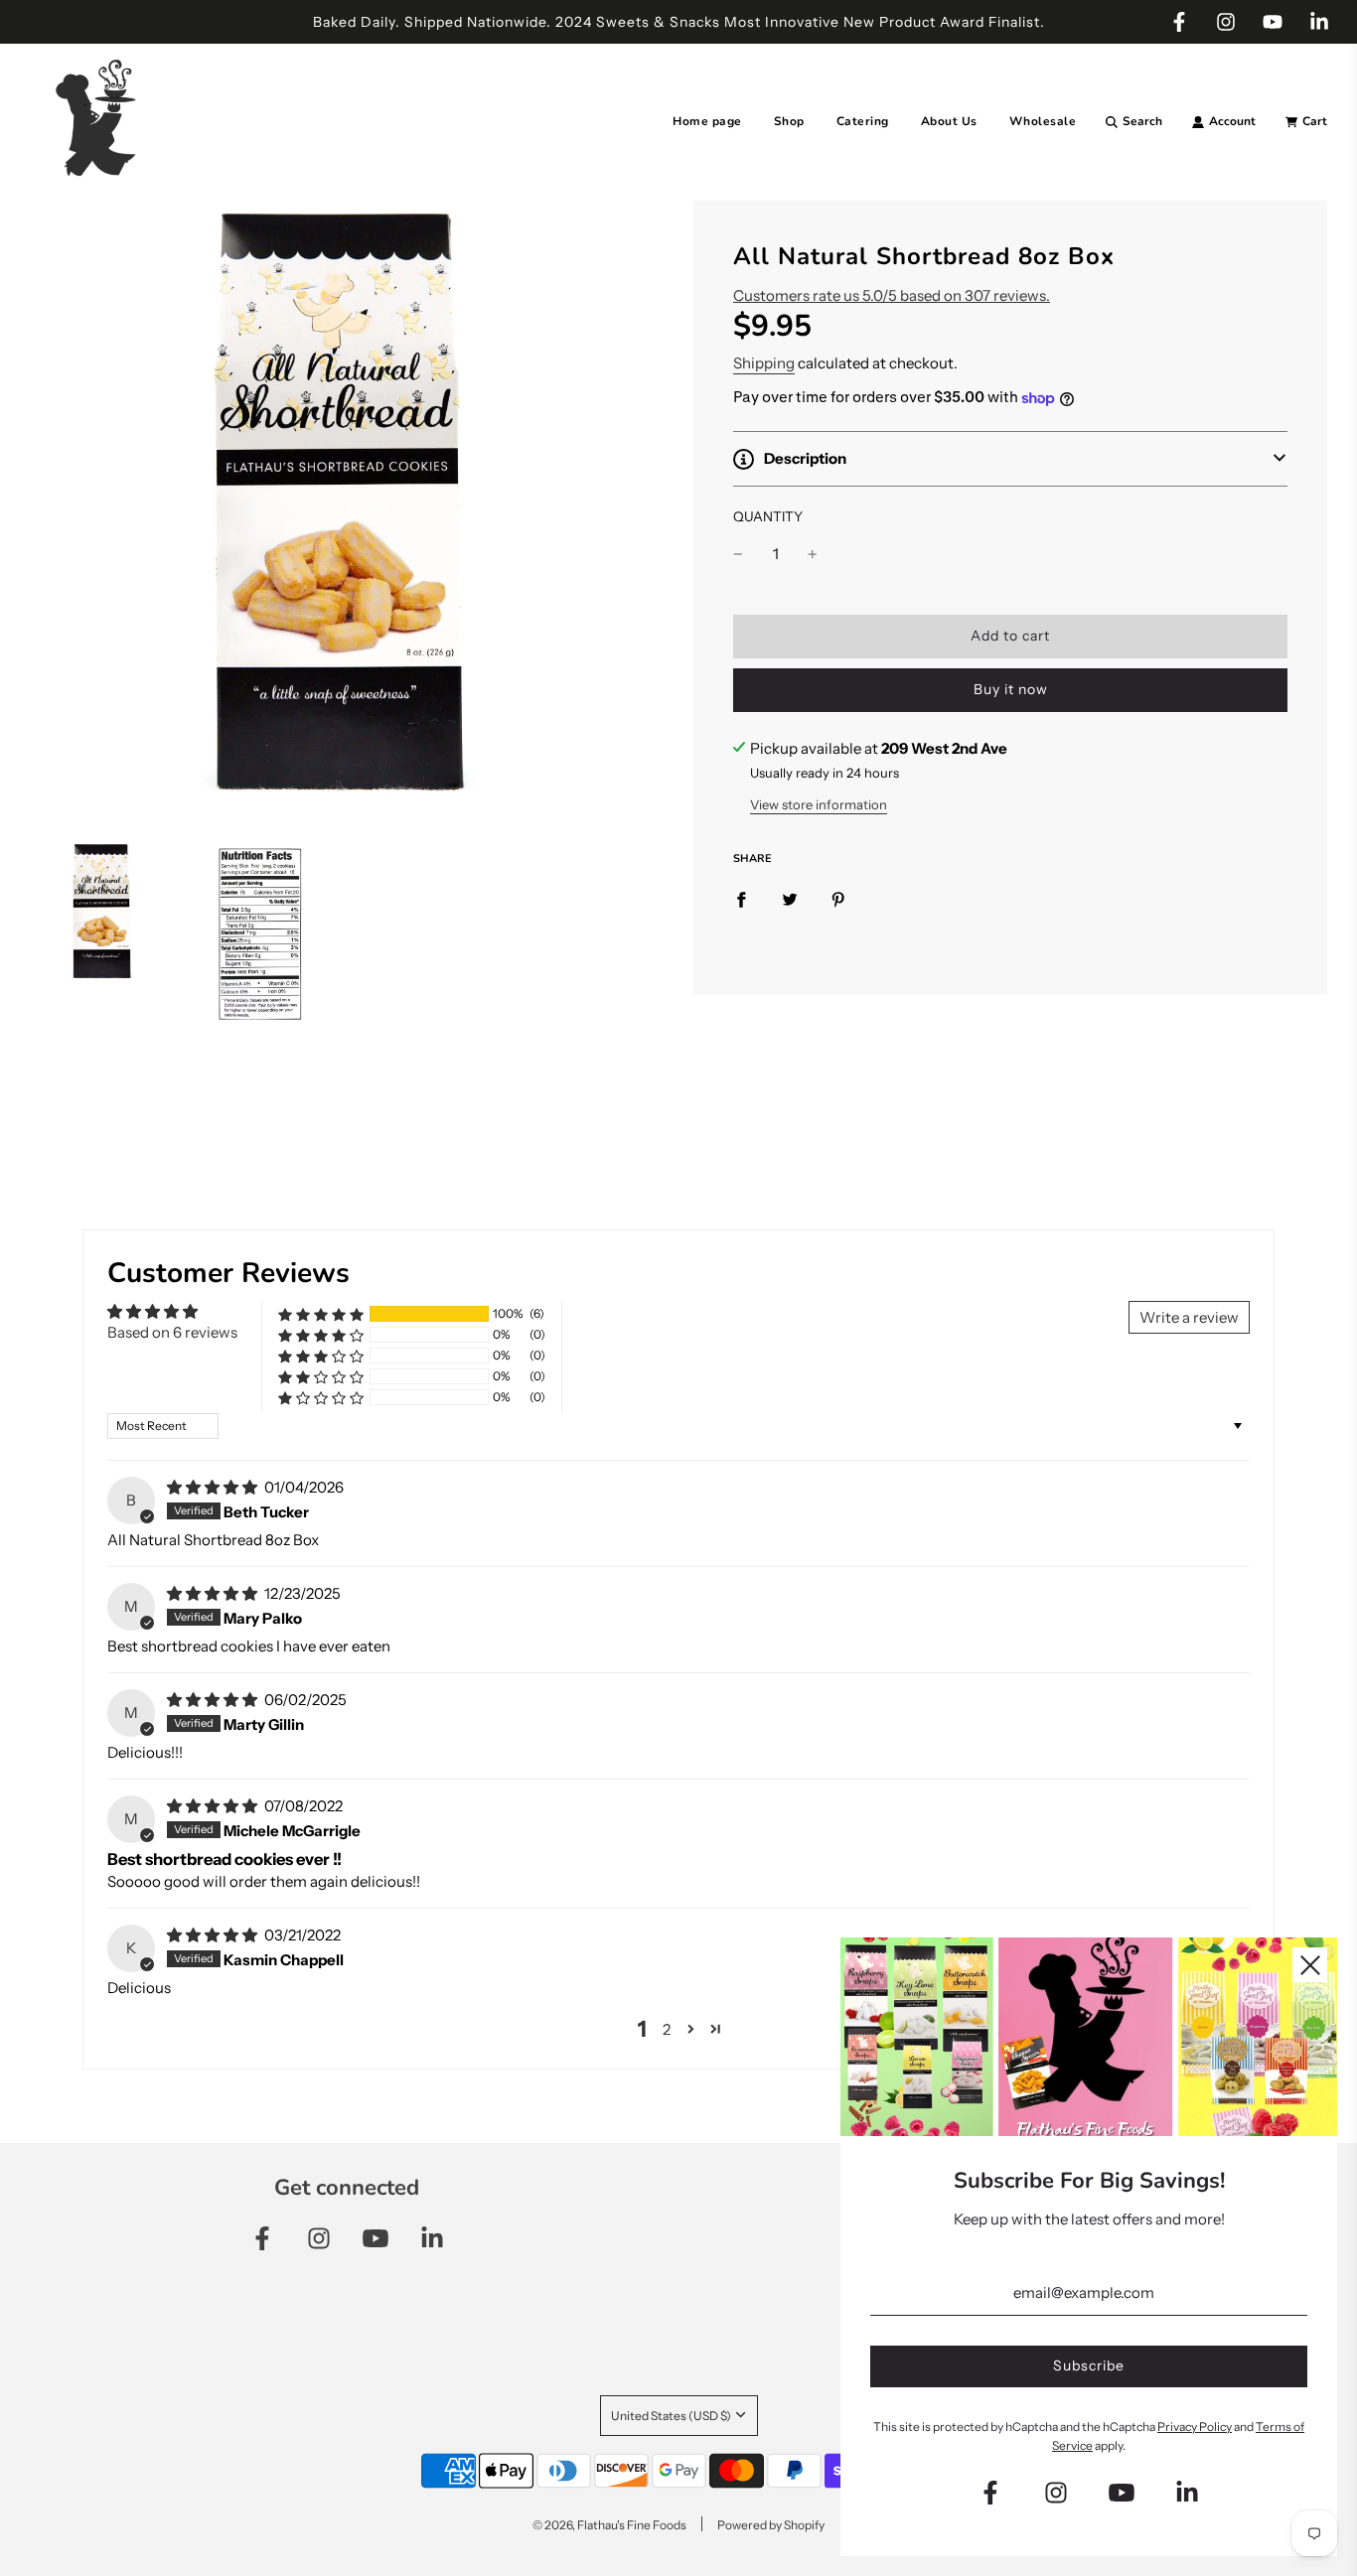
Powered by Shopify (771, 2525)
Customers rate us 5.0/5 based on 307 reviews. (892, 296)
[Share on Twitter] (790, 899)
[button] (1010, 459)
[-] (738, 554)
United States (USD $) (671, 2416)
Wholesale (1043, 121)
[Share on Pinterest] (838, 899)
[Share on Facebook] (741, 899)
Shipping (764, 364)
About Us (949, 121)
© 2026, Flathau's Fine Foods (609, 2525)
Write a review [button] (1189, 1317)
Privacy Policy (1195, 2427)
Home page (707, 121)
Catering (863, 121)
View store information (819, 804)
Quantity (768, 516)
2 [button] (667, 2029)
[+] (813, 554)
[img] (214, 1487)
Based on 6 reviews (172, 1332)
